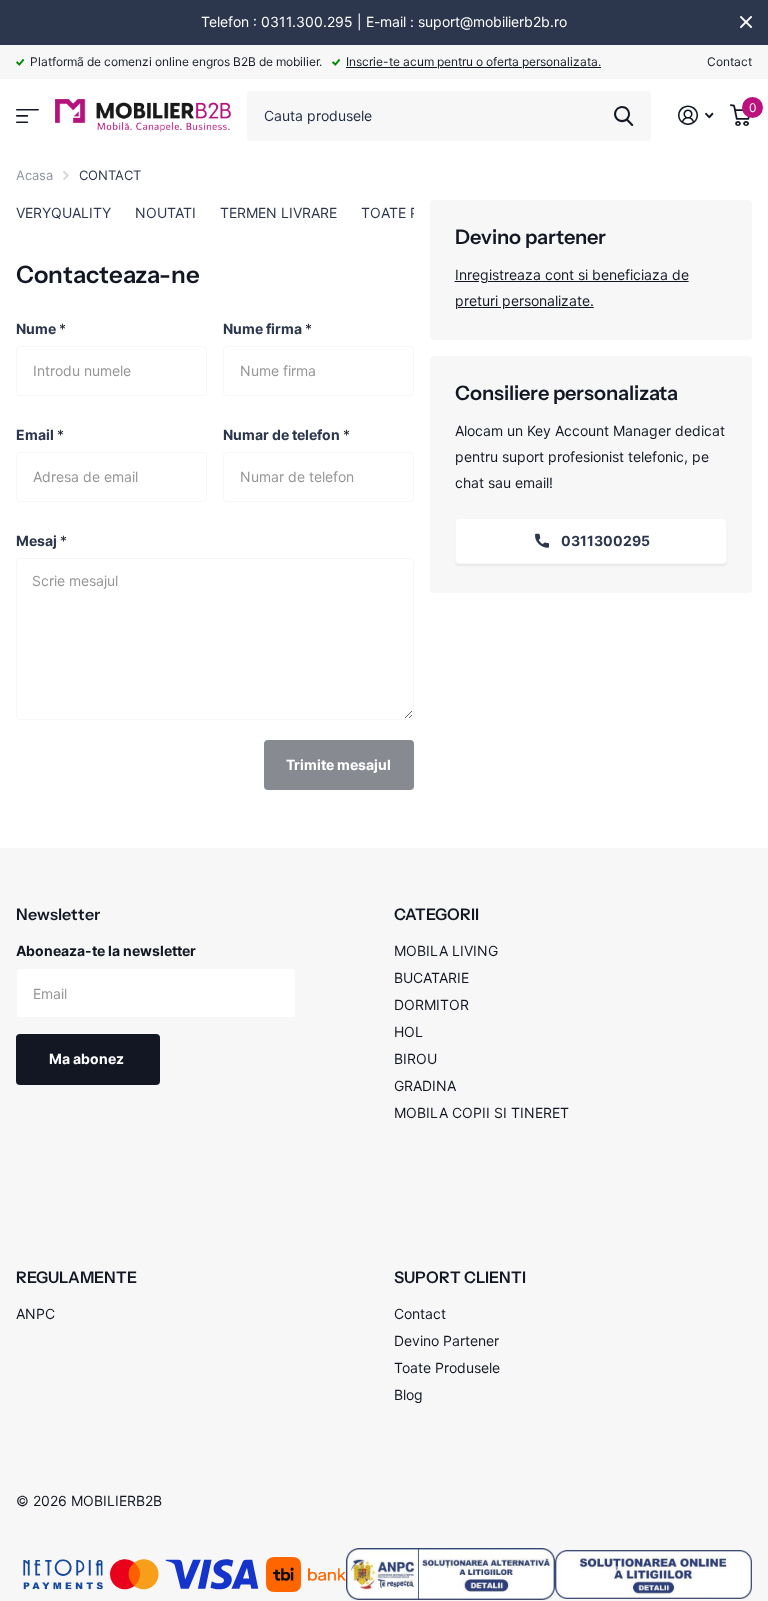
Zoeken (623, 116)
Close (746, 22)
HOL (408, 1031)
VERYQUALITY (63, 212)
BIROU (415, 1058)
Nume (41, 328)
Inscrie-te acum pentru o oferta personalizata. (473, 61)
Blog (408, 1394)
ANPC (35, 1313)
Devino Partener (446, 1340)
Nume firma (267, 328)
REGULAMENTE (76, 1277)
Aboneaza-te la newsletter (106, 950)
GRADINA (425, 1085)
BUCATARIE (431, 977)
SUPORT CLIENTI (460, 1277)
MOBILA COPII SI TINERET (481, 1112)
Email (40, 434)
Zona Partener (27, 116)
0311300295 (604, 540)
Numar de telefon (286, 434)
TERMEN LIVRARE (278, 212)
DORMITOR (431, 1004)
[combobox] (449, 116)
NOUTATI (165, 212)
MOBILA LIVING (446, 950)
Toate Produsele (447, 1367)
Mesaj (41, 540)
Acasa (34, 175)
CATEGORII (436, 914)
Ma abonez (88, 1058)
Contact (729, 61)
